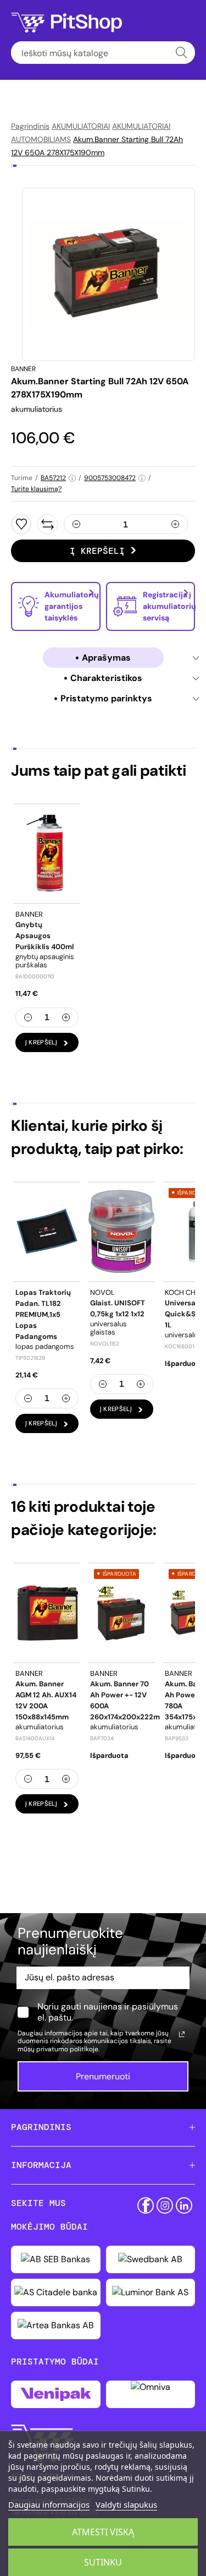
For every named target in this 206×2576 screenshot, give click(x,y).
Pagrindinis (30, 126)
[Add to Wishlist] (21, 524)
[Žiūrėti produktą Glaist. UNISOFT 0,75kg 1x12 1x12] (122, 1232)
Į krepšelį (97, 551)
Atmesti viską (103, 2532)
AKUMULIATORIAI (81, 126)
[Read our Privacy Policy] (182, 2034)
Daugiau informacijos (49, 2504)
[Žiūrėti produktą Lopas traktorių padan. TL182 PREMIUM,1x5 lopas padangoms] (47, 1232)
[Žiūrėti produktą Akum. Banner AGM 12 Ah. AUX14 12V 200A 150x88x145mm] (47, 1613)
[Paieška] (182, 53)
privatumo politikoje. (68, 2049)
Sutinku (103, 2562)
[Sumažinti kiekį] (76, 524)
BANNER (23, 369)
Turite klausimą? (36, 489)
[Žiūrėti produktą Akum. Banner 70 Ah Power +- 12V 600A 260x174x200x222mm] (122, 1613)
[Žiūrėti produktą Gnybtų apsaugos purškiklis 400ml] (47, 853)
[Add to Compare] (48, 524)
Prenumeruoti (103, 2076)
